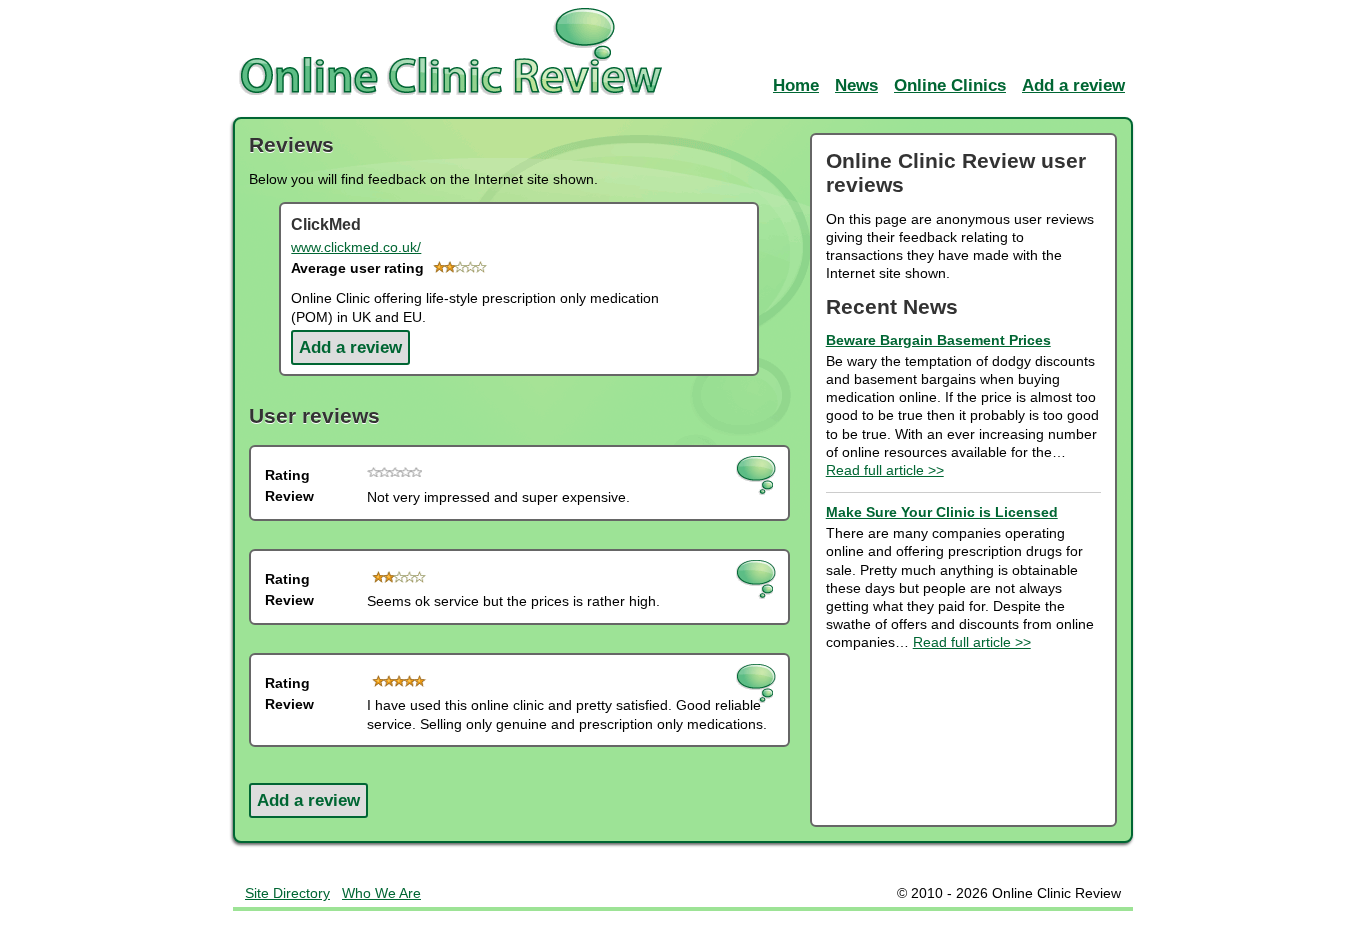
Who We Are (381, 893)
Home (796, 85)
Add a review (350, 347)
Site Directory (287, 893)
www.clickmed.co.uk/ (356, 247)
